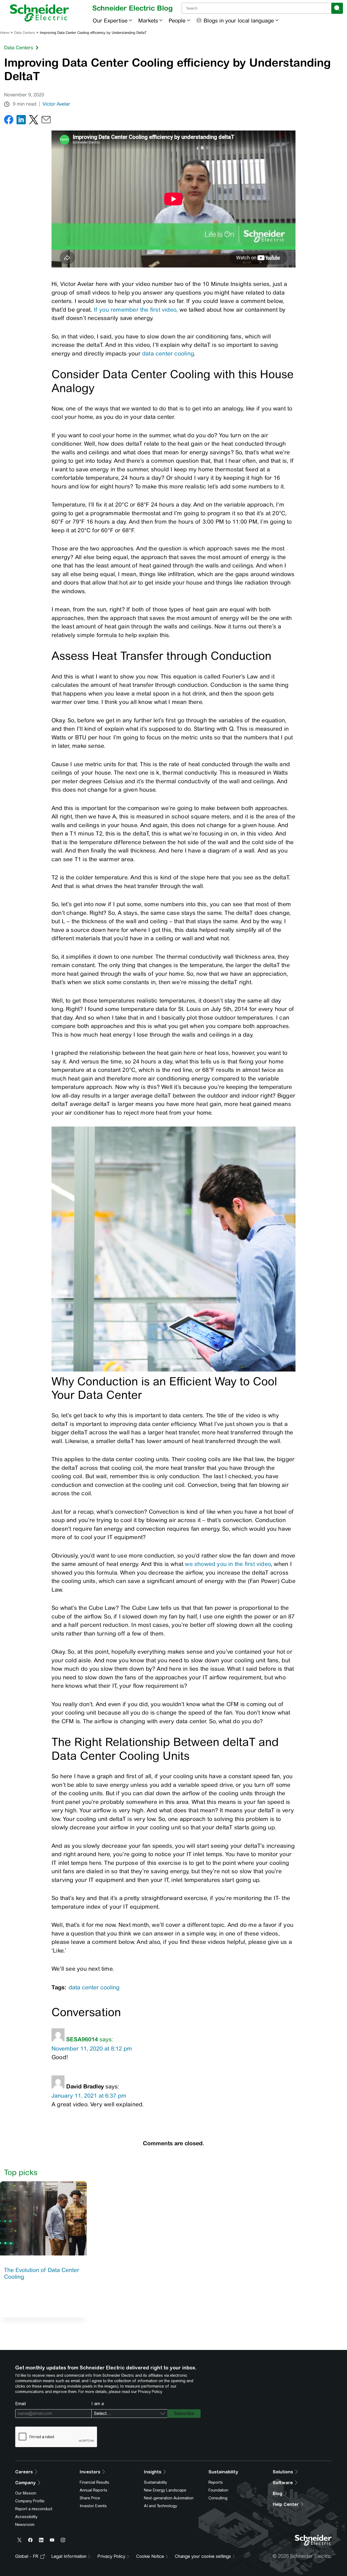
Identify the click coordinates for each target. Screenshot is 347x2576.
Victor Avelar (56, 104)
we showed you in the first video (228, 1564)
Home (5, 33)
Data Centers (25, 33)
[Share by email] (46, 121)
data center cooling (168, 353)
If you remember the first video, (136, 310)
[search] (337, 8)
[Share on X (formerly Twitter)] (34, 121)
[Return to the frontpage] (39, 13)
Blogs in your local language (239, 20)
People (177, 20)
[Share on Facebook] (9, 121)
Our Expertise (110, 20)
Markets (148, 20)
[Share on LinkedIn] (21, 121)
